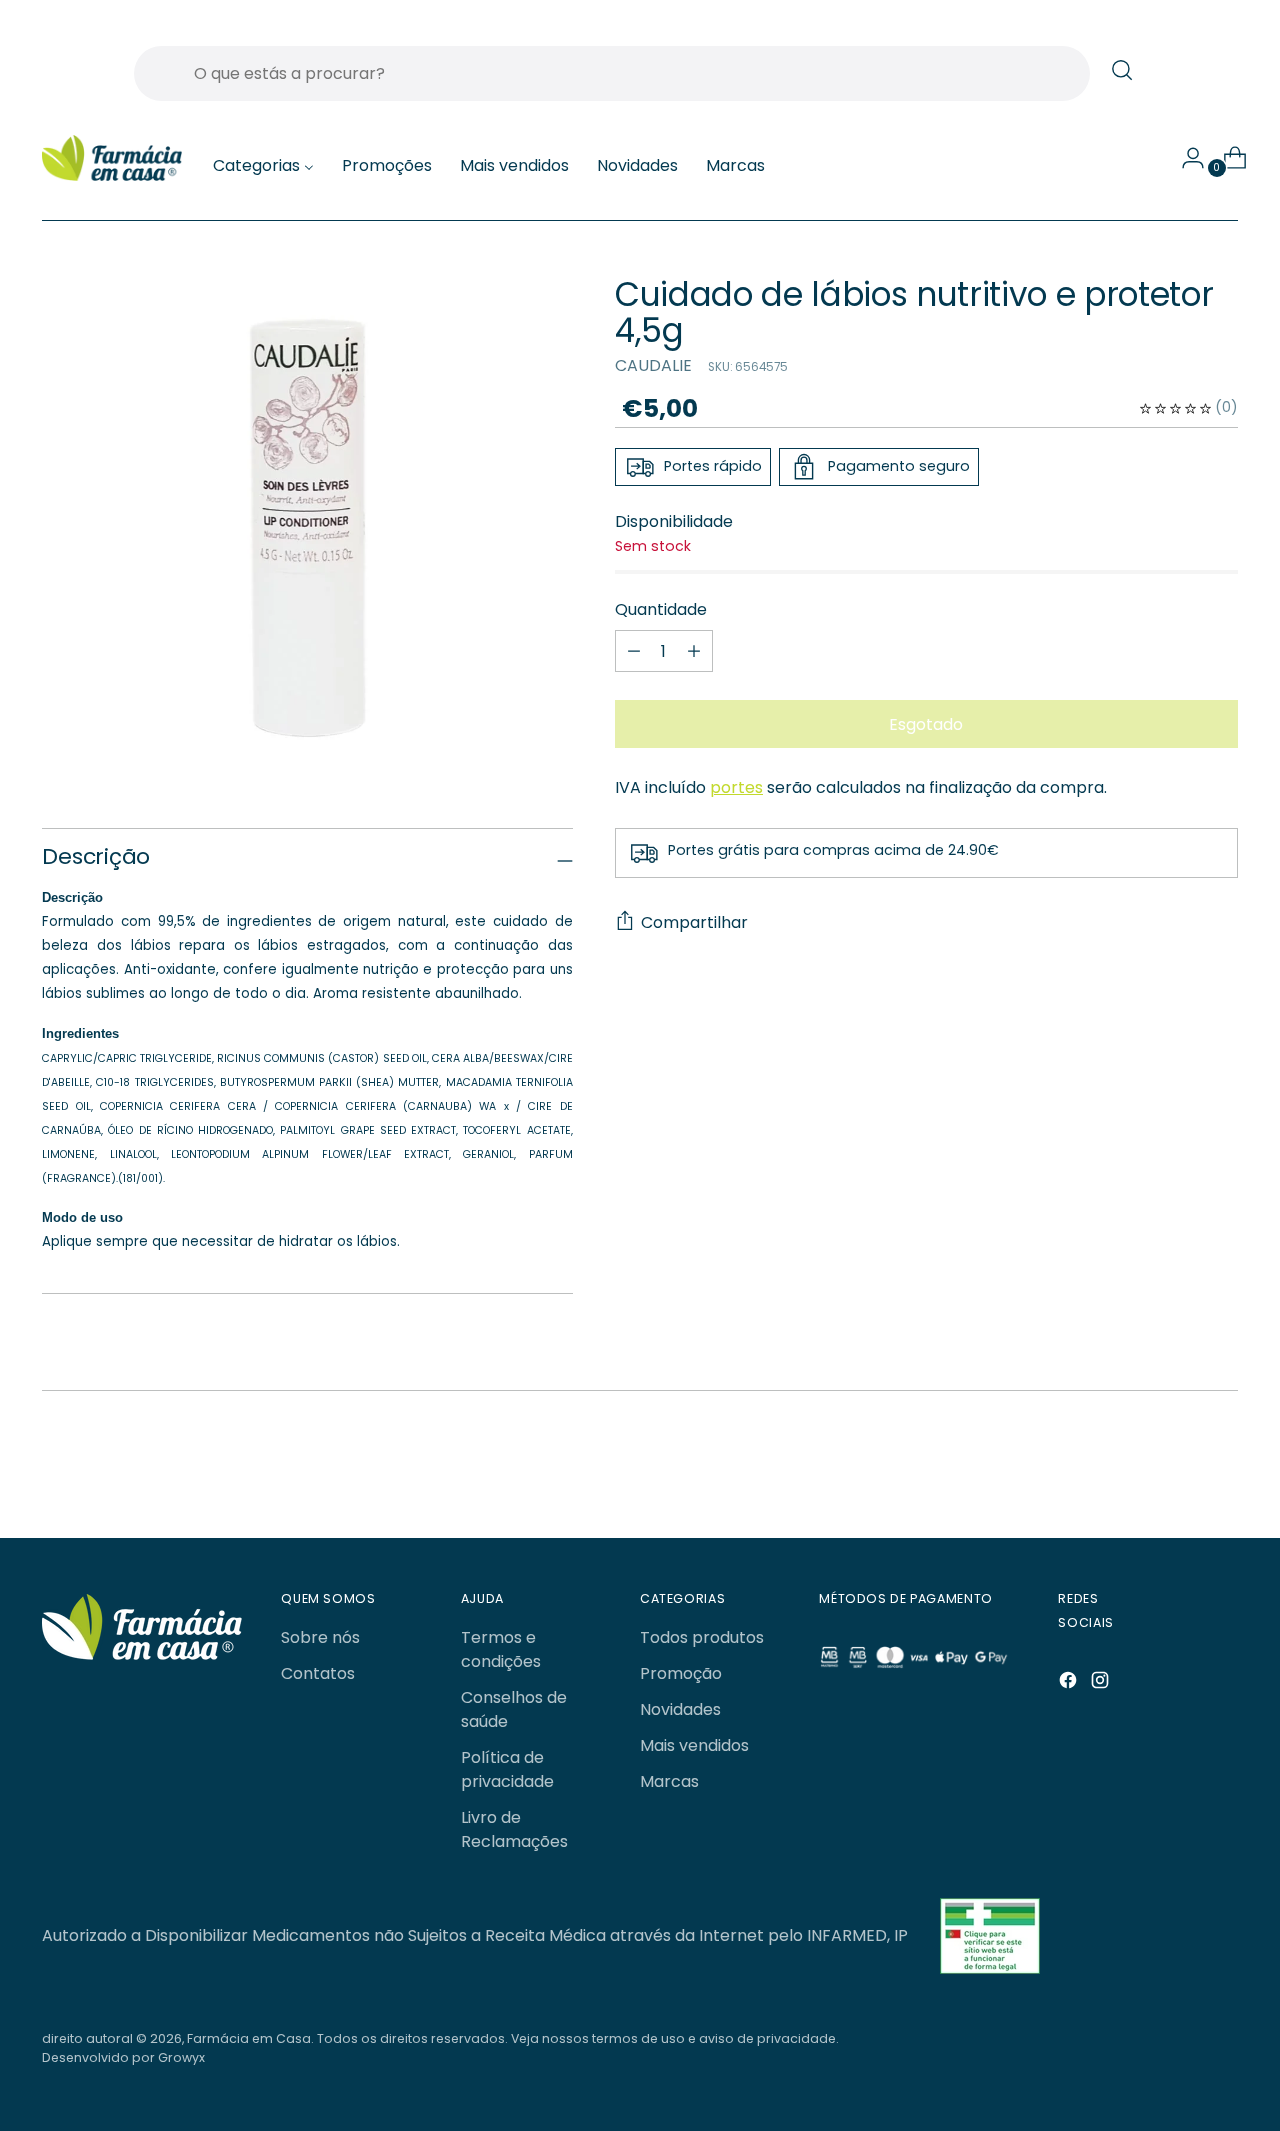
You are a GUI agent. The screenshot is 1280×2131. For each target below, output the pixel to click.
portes (736, 787)
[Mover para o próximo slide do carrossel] (1175, 1470)
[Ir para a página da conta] (1185, 158)
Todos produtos (702, 1637)
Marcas (669, 1781)
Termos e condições (501, 1649)
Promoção (681, 1673)
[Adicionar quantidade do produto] (634, 651)
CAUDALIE (653, 365)
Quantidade (661, 609)
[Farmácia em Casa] (112, 158)
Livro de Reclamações (514, 1829)
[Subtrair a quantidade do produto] (694, 651)
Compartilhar (694, 922)
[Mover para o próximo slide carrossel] (1221, 1469)
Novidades (680, 1709)
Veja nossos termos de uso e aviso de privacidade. (675, 2038)
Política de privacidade (507, 1769)
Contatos (318, 1673)
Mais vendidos (694, 1745)
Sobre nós (320, 1637)
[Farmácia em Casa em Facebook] (1070, 1683)
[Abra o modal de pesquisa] (1122, 70)
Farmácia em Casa (249, 2038)
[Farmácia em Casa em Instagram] (1102, 1683)
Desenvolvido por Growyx (123, 2057)
